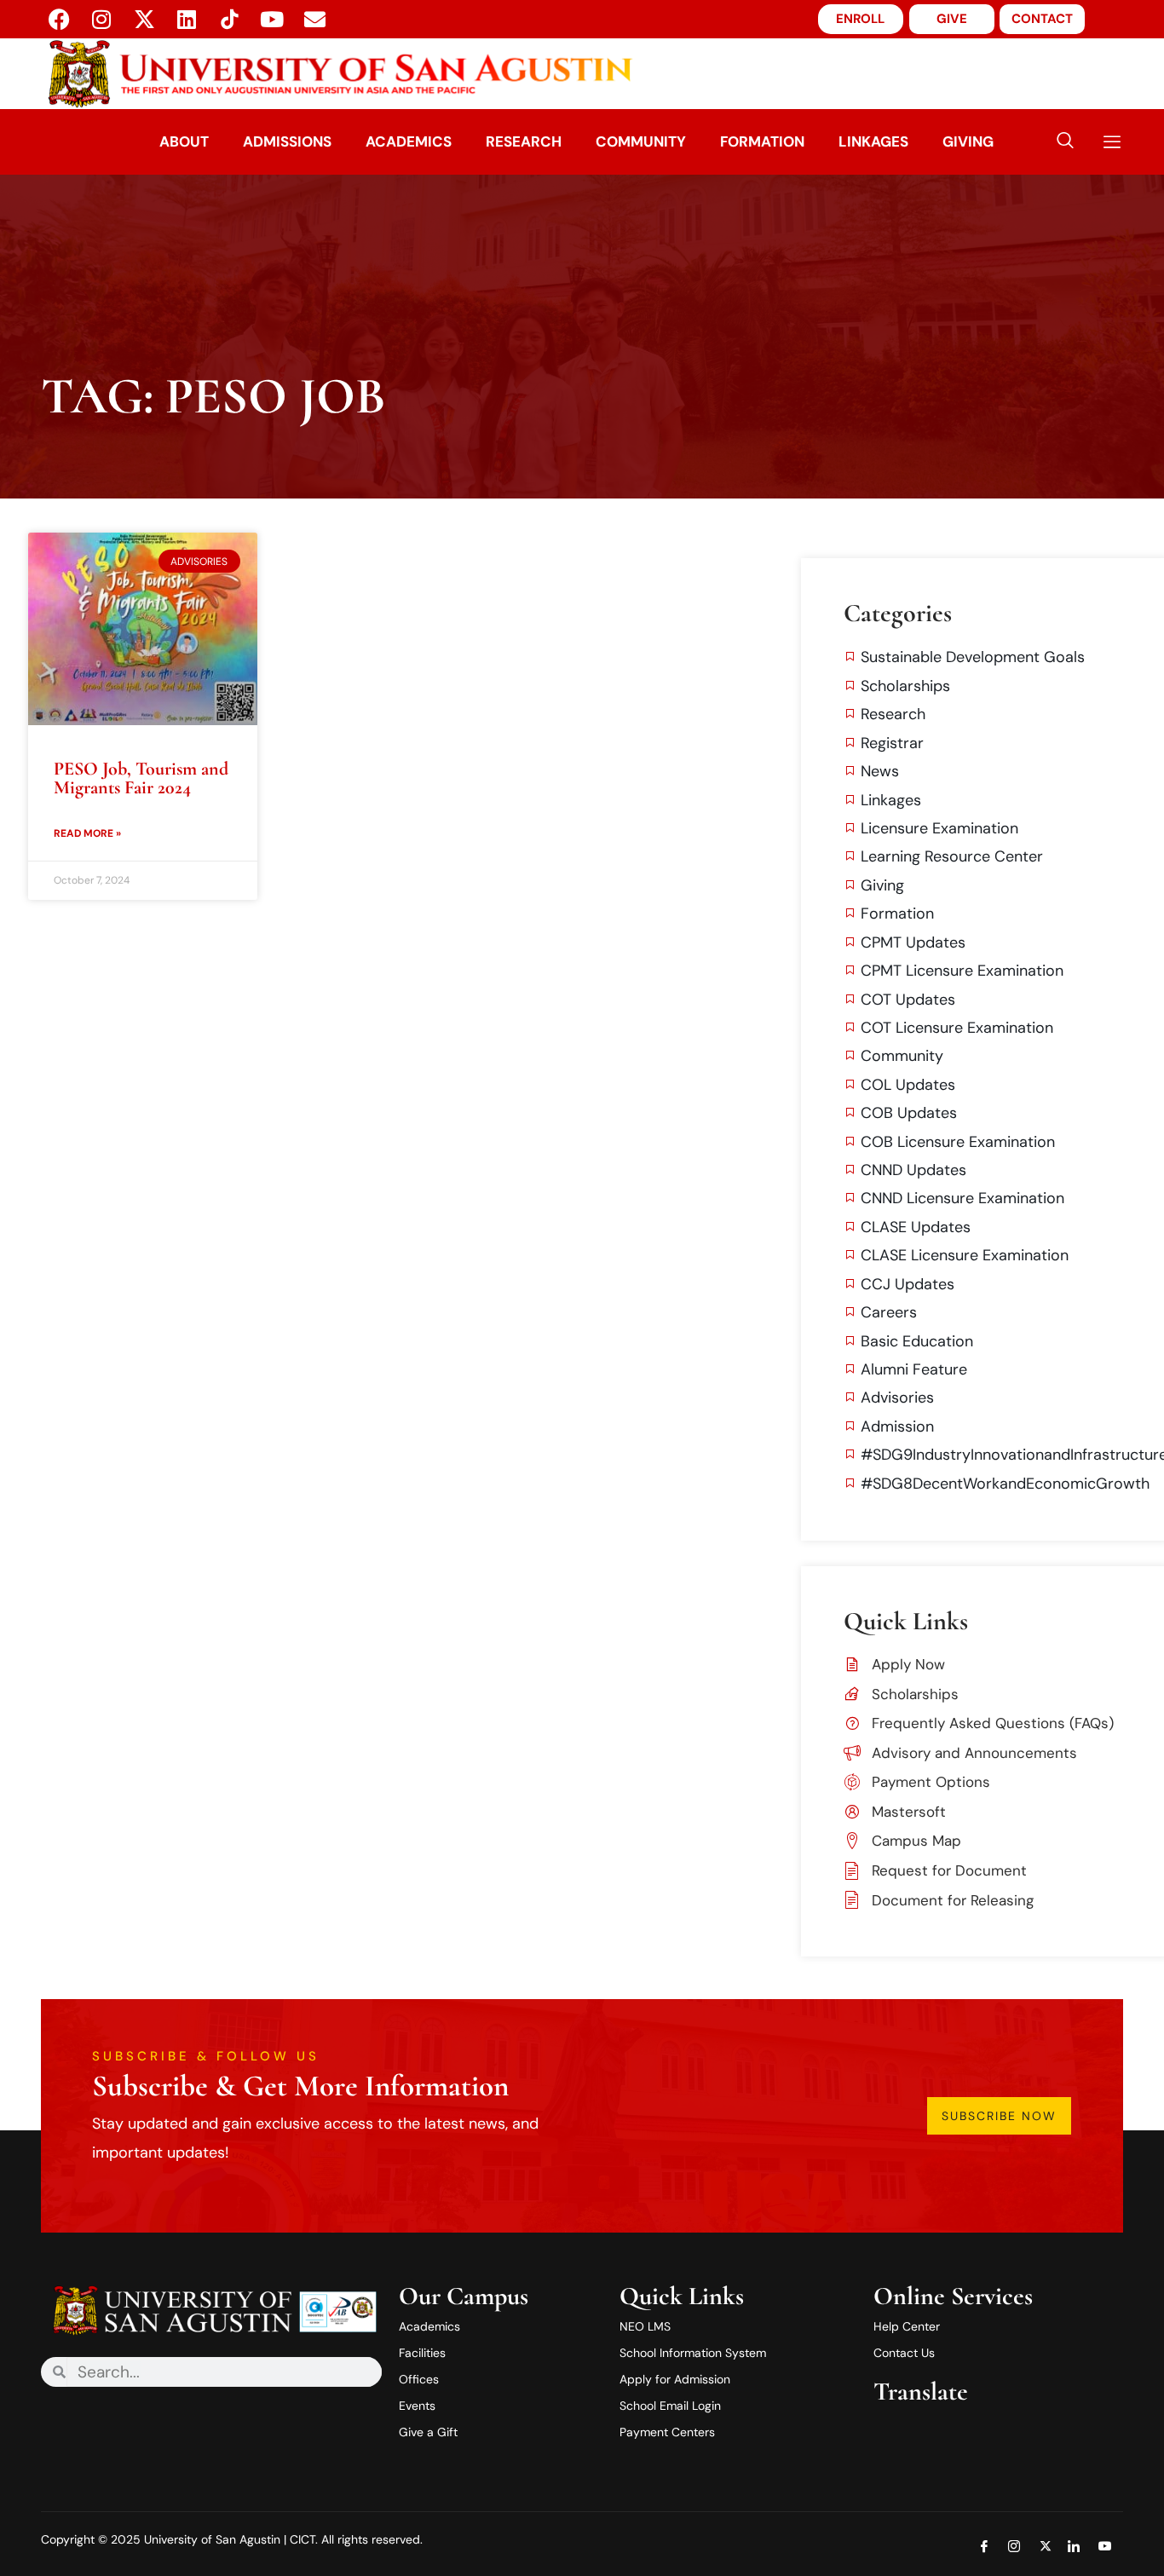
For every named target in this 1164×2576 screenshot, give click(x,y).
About (184, 141)
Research (524, 141)
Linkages (873, 141)
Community (641, 141)
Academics (409, 141)
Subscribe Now (999, 2116)
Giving (968, 141)
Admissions (287, 141)
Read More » (87, 833)
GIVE (952, 19)
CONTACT (1042, 19)
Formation (762, 141)
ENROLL (860, 19)
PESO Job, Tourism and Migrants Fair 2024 (141, 778)
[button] (1065, 142)
